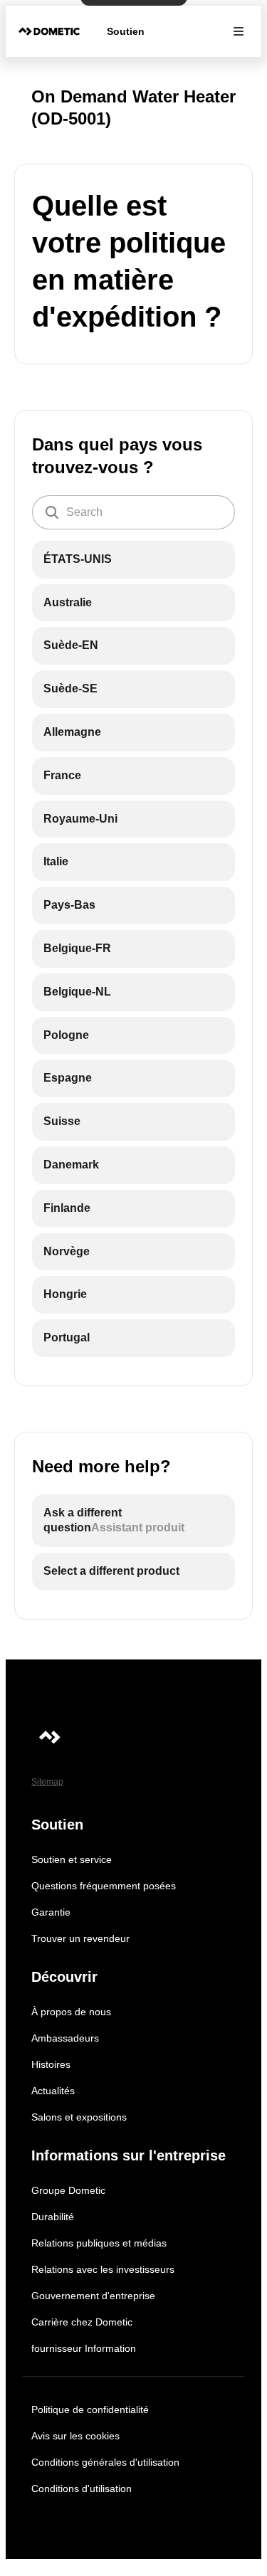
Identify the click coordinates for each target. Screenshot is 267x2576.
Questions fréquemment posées (104, 1886)
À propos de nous (71, 2012)
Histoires (51, 2064)
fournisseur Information (84, 2348)
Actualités (53, 2091)
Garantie (51, 1912)
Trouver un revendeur (80, 1938)
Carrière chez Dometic (82, 2322)
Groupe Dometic (68, 2190)
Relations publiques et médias (99, 2243)
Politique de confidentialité (90, 2409)
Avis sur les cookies (75, 2436)
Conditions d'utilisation (82, 2488)
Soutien (126, 31)
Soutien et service (72, 1859)
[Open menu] (239, 31)
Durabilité (53, 2217)
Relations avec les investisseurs (103, 2269)
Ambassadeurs (65, 2038)
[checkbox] (133, 560)
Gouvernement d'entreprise (93, 2296)
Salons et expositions (79, 2117)
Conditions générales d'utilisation (105, 2462)
